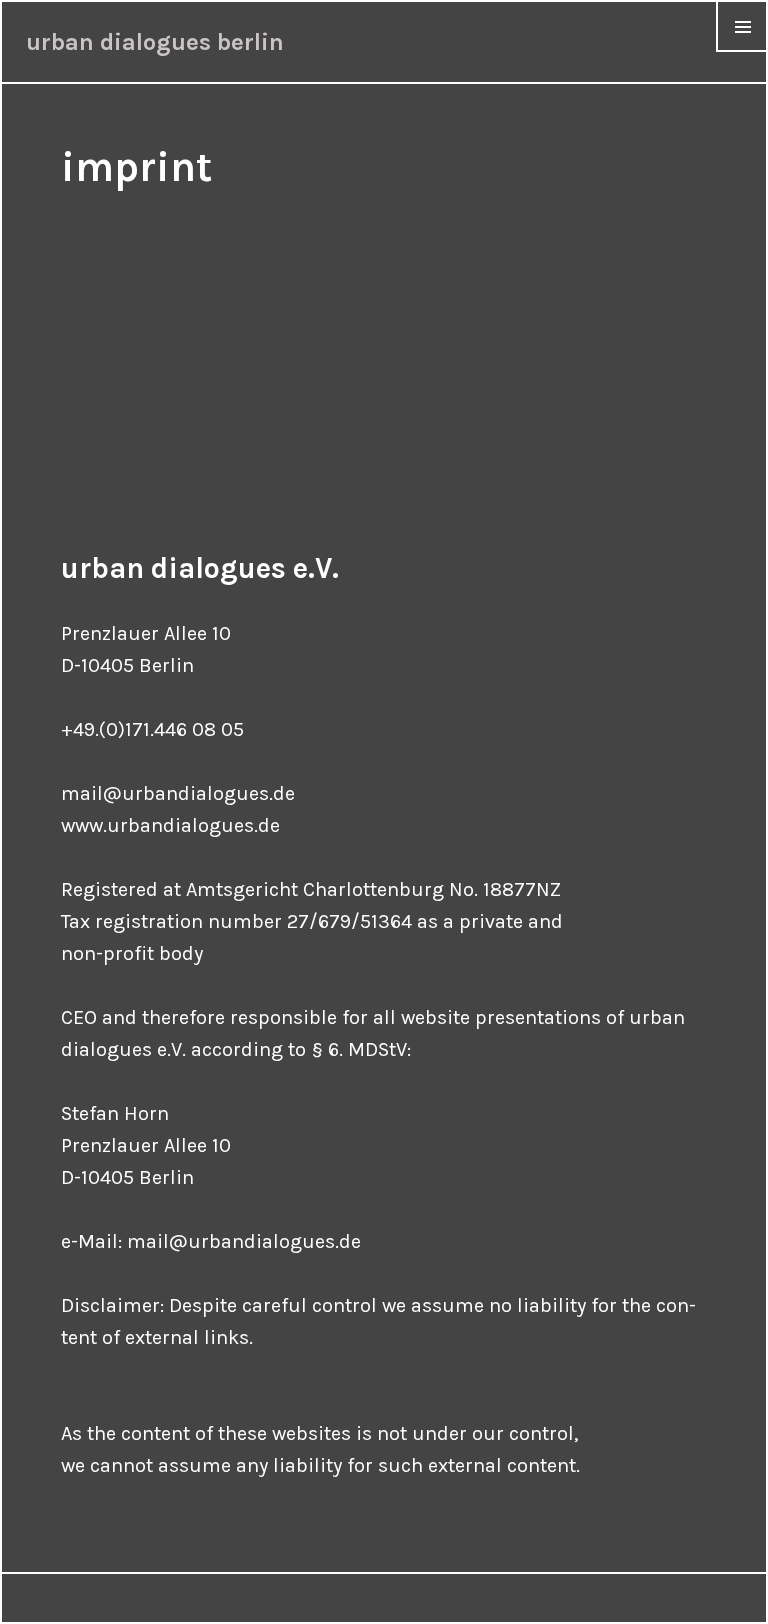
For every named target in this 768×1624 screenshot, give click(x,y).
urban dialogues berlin (155, 42)
